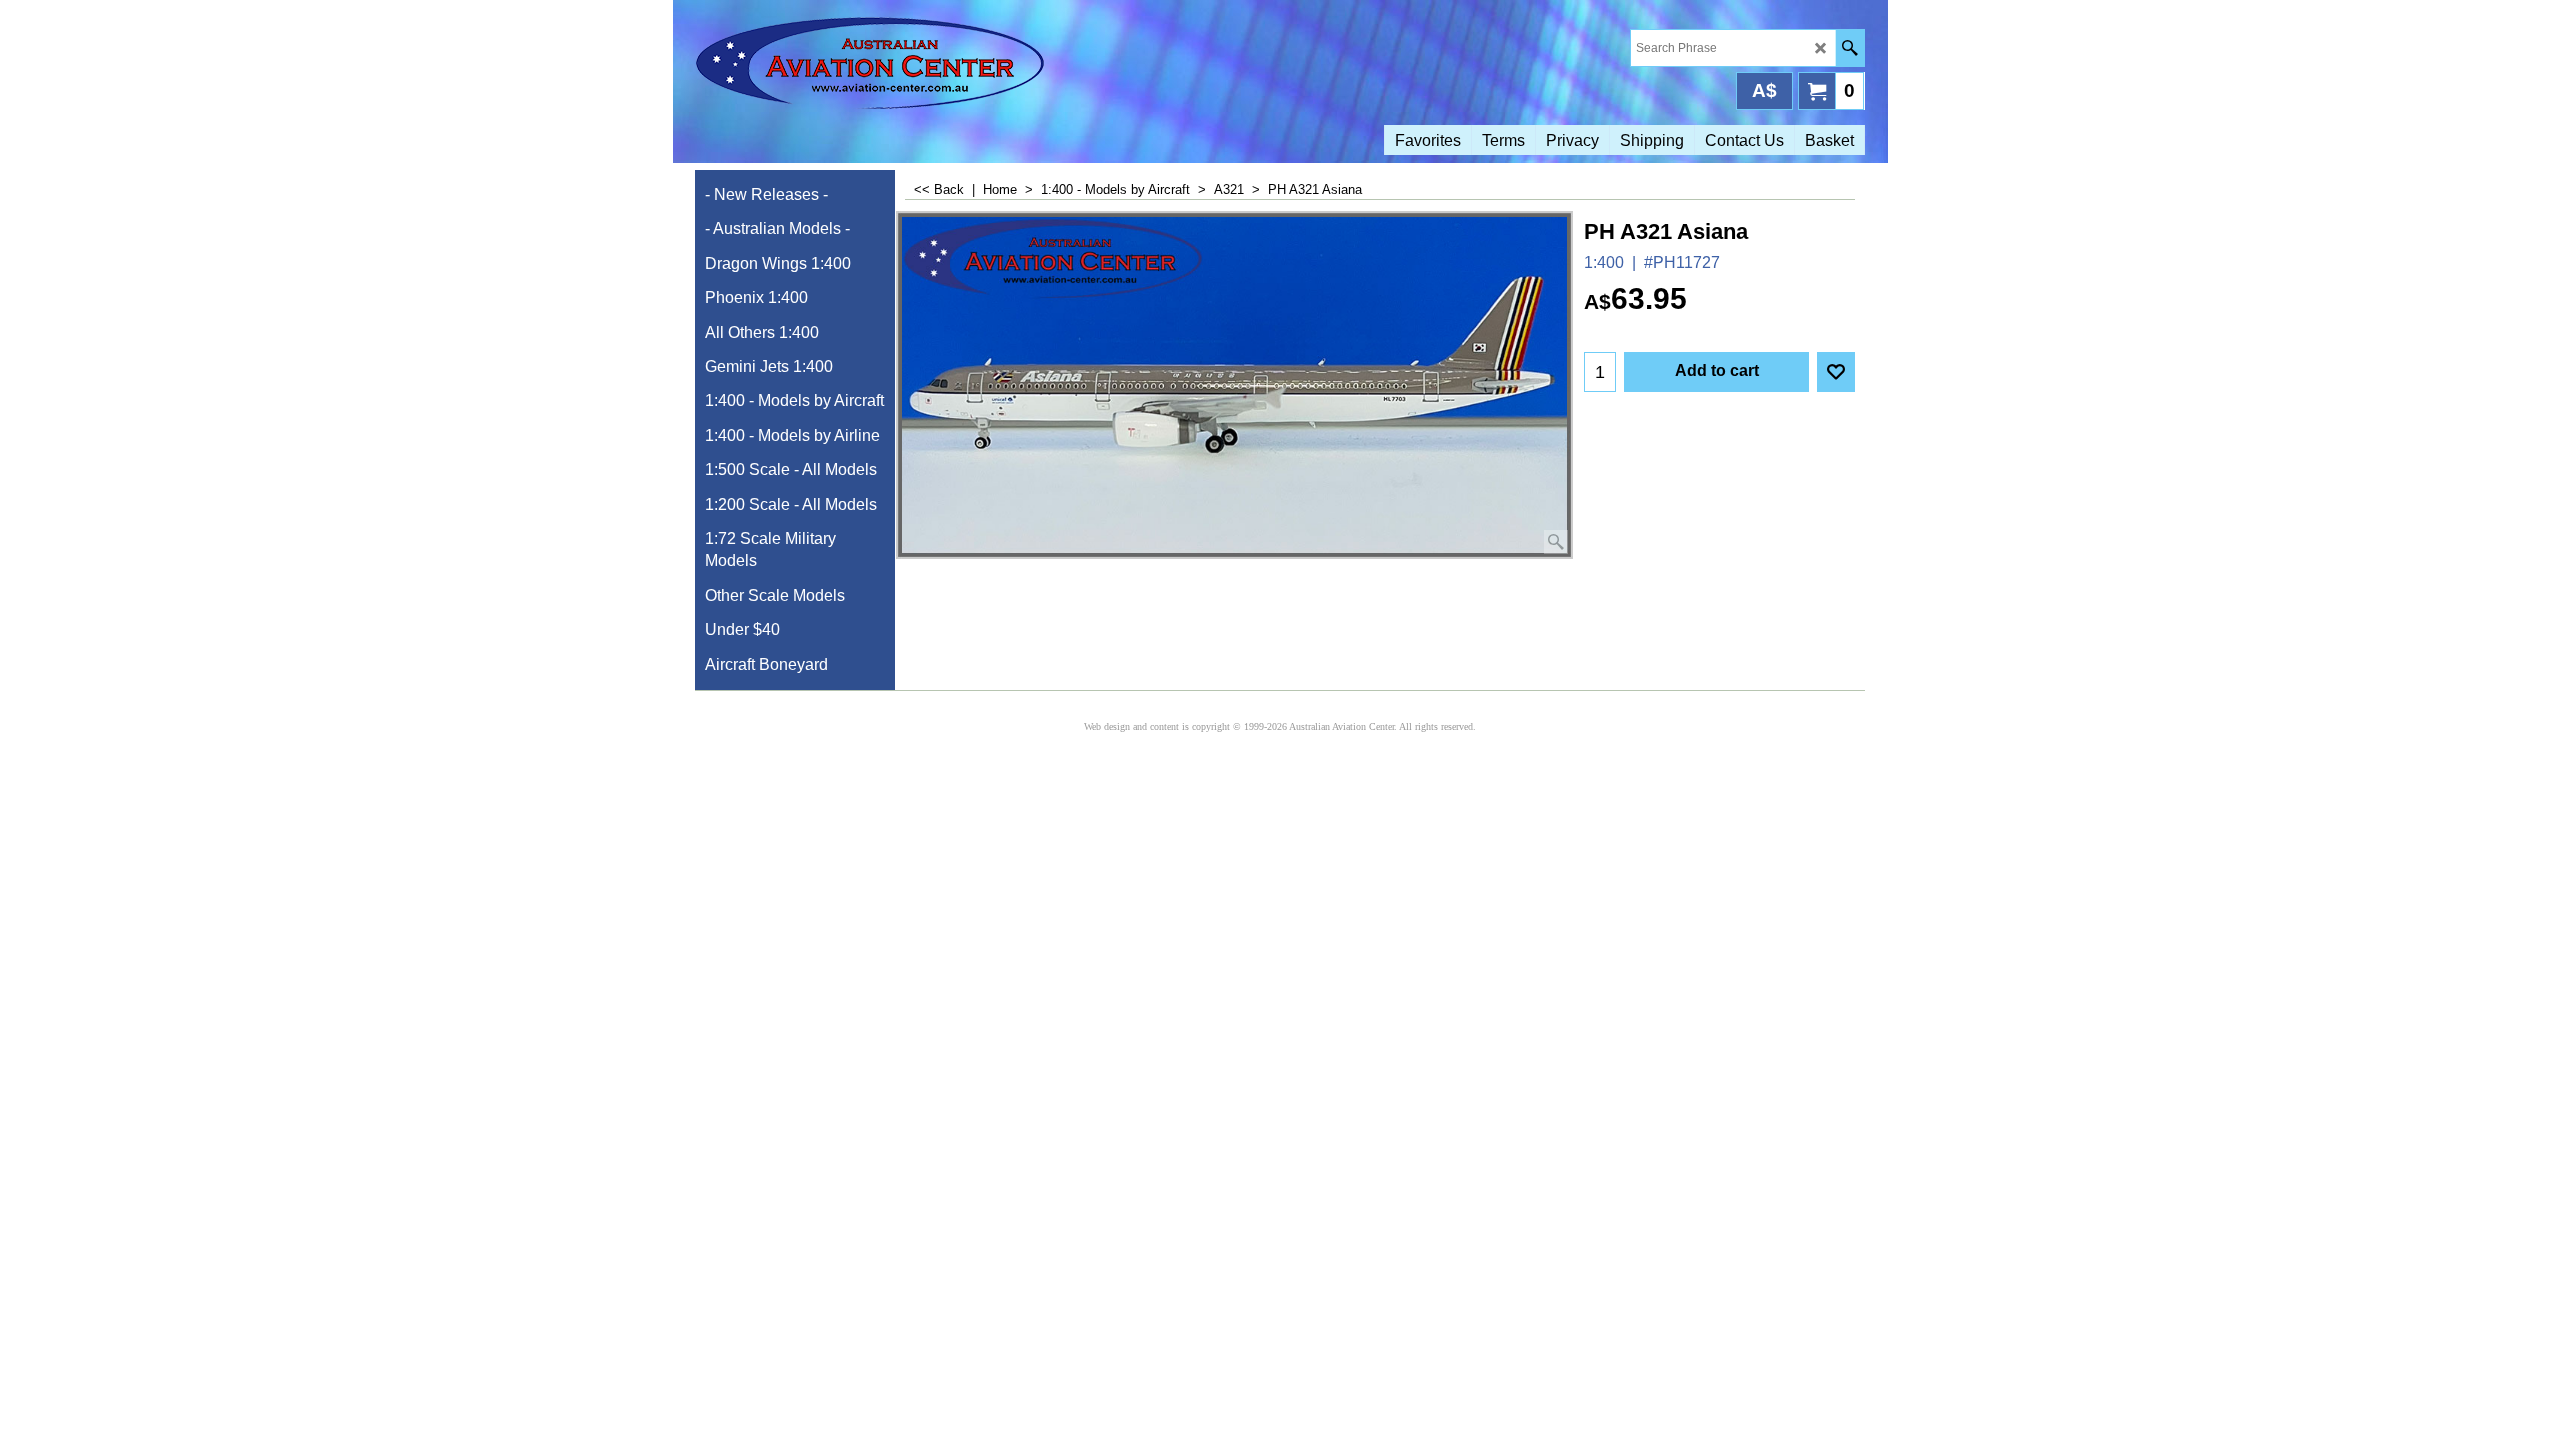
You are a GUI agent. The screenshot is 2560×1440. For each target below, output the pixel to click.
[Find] (1849, 48)
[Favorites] (1836, 372)
